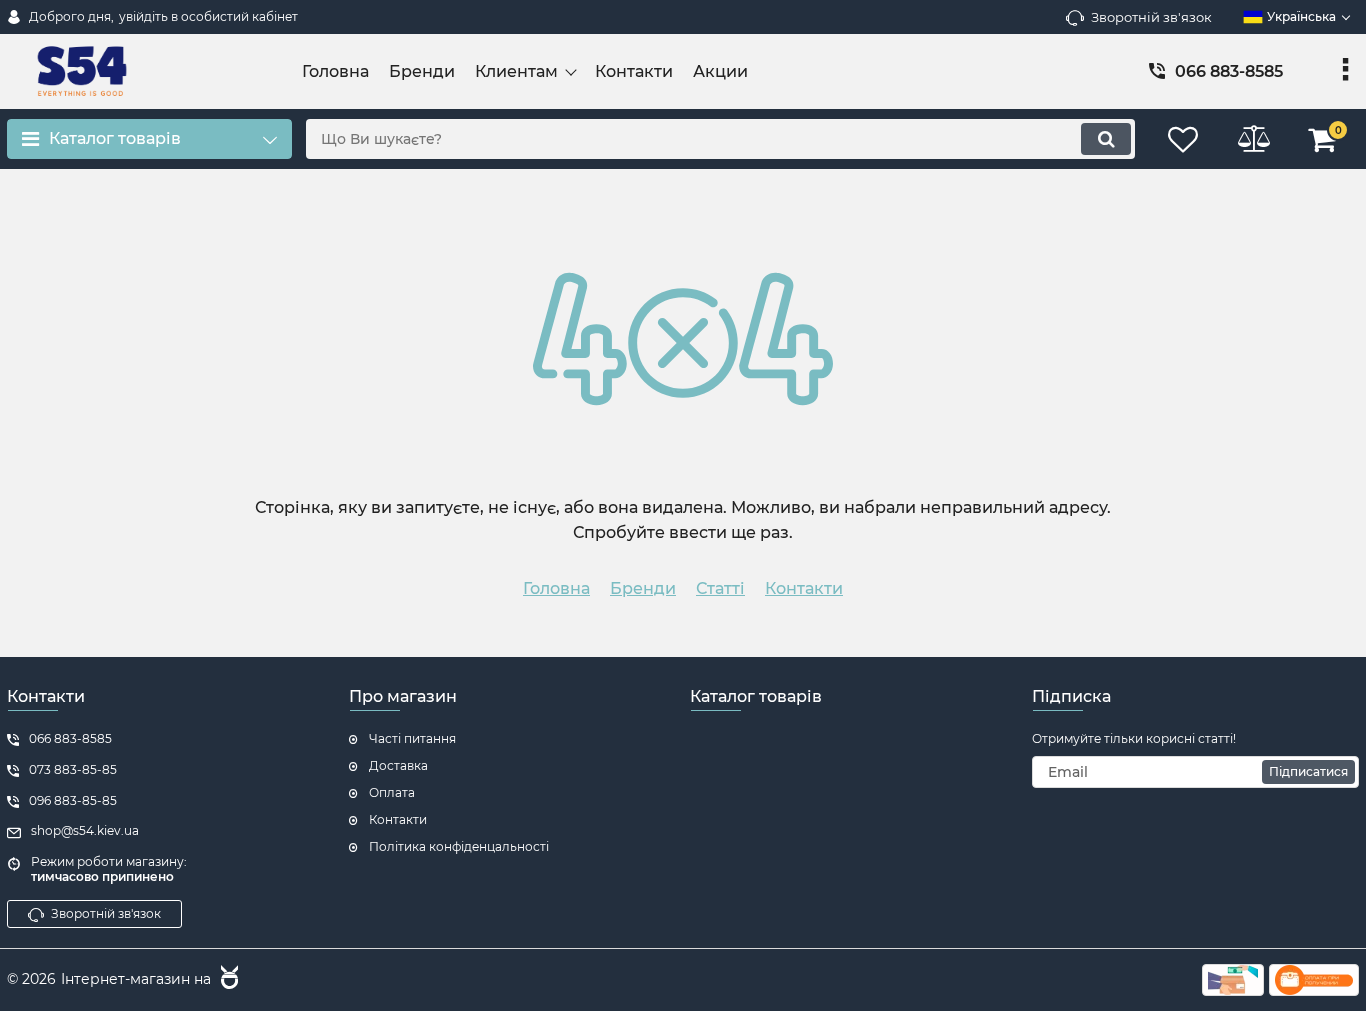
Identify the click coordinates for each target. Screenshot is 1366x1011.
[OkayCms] (227, 980)
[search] (1106, 139)
